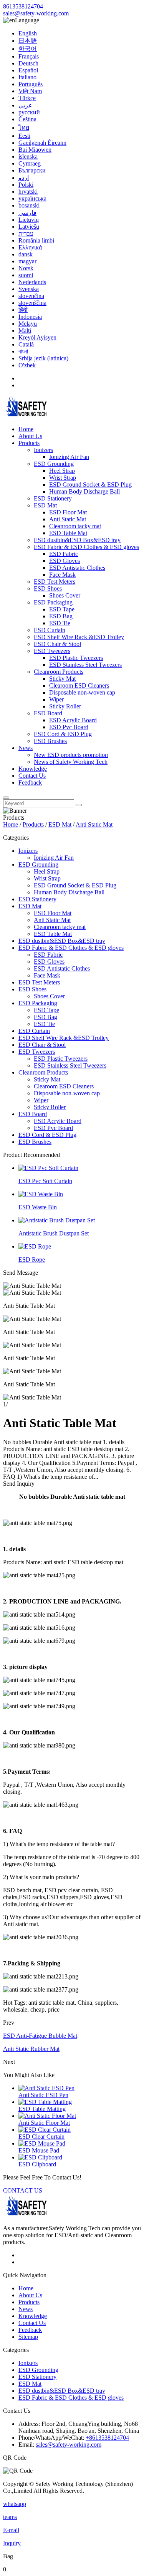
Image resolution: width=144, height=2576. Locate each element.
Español (28, 70)
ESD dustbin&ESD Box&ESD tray (77, 540)
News (26, 748)
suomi (26, 275)
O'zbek (27, 365)
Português (31, 84)
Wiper (56, 699)
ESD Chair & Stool (57, 644)
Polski (26, 185)
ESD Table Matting (42, 2109)
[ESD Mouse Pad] (42, 2143)
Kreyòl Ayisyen (37, 337)
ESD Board (48, 713)
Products (29, 443)
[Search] (6, 798)
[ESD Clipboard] (40, 2157)
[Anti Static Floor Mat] (47, 2116)
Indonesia (30, 317)
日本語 (28, 41)
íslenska (28, 157)
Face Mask (62, 575)
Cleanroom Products (59, 672)
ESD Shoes (48, 588)
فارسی (27, 213)
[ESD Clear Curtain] (45, 2130)
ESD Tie (60, 623)
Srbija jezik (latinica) (43, 358)
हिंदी (23, 310)
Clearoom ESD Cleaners (79, 685)
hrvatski (28, 192)
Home (26, 429)
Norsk (26, 268)
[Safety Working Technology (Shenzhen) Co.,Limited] (26, 416)
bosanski (29, 205)
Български (32, 170)
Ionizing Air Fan (69, 457)
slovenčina (31, 296)
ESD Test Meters (55, 582)
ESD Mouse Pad (39, 2150)
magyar (27, 261)
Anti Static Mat (68, 519)
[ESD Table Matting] (45, 2102)
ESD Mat (45, 505)
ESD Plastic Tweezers (76, 658)
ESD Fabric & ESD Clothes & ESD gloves (86, 547)
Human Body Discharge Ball (84, 491)
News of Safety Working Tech (71, 762)
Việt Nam (30, 91)
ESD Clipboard (37, 2164)
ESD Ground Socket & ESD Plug (90, 485)
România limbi (36, 240)
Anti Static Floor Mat (44, 2123)
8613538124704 (23, 6)
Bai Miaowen (35, 150)
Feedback (30, 783)
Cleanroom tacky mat (75, 526)
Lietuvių (29, 220)
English (28, 33)
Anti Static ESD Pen (43, 2095)
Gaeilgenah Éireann (42, 143)
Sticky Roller (65, 706)
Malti (25, 331)
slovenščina (32, 303)
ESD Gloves (65, 561)
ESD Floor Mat (68, 512)
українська (32, 198)
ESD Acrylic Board (73, 720)
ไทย (24, 128)
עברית (26, 233)
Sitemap (28, 2337)
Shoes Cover (65, 595)
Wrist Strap (63, 478)
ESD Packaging (53, 602)
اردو (24, 178)
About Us (30, 436)
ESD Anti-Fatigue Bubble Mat (40, 2036)
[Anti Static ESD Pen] (46, 2088)
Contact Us (32, 776)
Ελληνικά (30, 247)
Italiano (27, 77)
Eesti (24, 136)
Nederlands (32, 282)
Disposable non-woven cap (82, 692)
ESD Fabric (64, 554)
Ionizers (43, 450)
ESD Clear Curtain (41, 2137)
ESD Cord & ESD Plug (63, 734)
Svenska (29, 289)
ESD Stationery (53, 498)
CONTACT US (23, 2190)
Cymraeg (30, 163)
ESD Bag (61, 616)
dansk (26, 254)
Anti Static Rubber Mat (31, 2049)
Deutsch (28, 63)
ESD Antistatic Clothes (77, 568)
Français (29, 56)
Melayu (28, 324)
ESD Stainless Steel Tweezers (85, 665)
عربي (25, 105)
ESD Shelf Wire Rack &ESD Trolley (79, 637)
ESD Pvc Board (69, 727)
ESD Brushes (50, 741)
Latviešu (29, 227)
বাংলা (23, 351)
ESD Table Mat (68, 533)
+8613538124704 (107, 2438)
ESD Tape (62, 609)
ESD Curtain (50, 630)
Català (26, 344)
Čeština (27, 119)
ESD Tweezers (52, 651)
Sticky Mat (62, 679)
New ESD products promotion (71, 755)
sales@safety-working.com (36, 13)
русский (29, 112)
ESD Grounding (54, 464)
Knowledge (33, 769)
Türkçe (27, 98)
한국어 (28, 49)
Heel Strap (62, 471)
